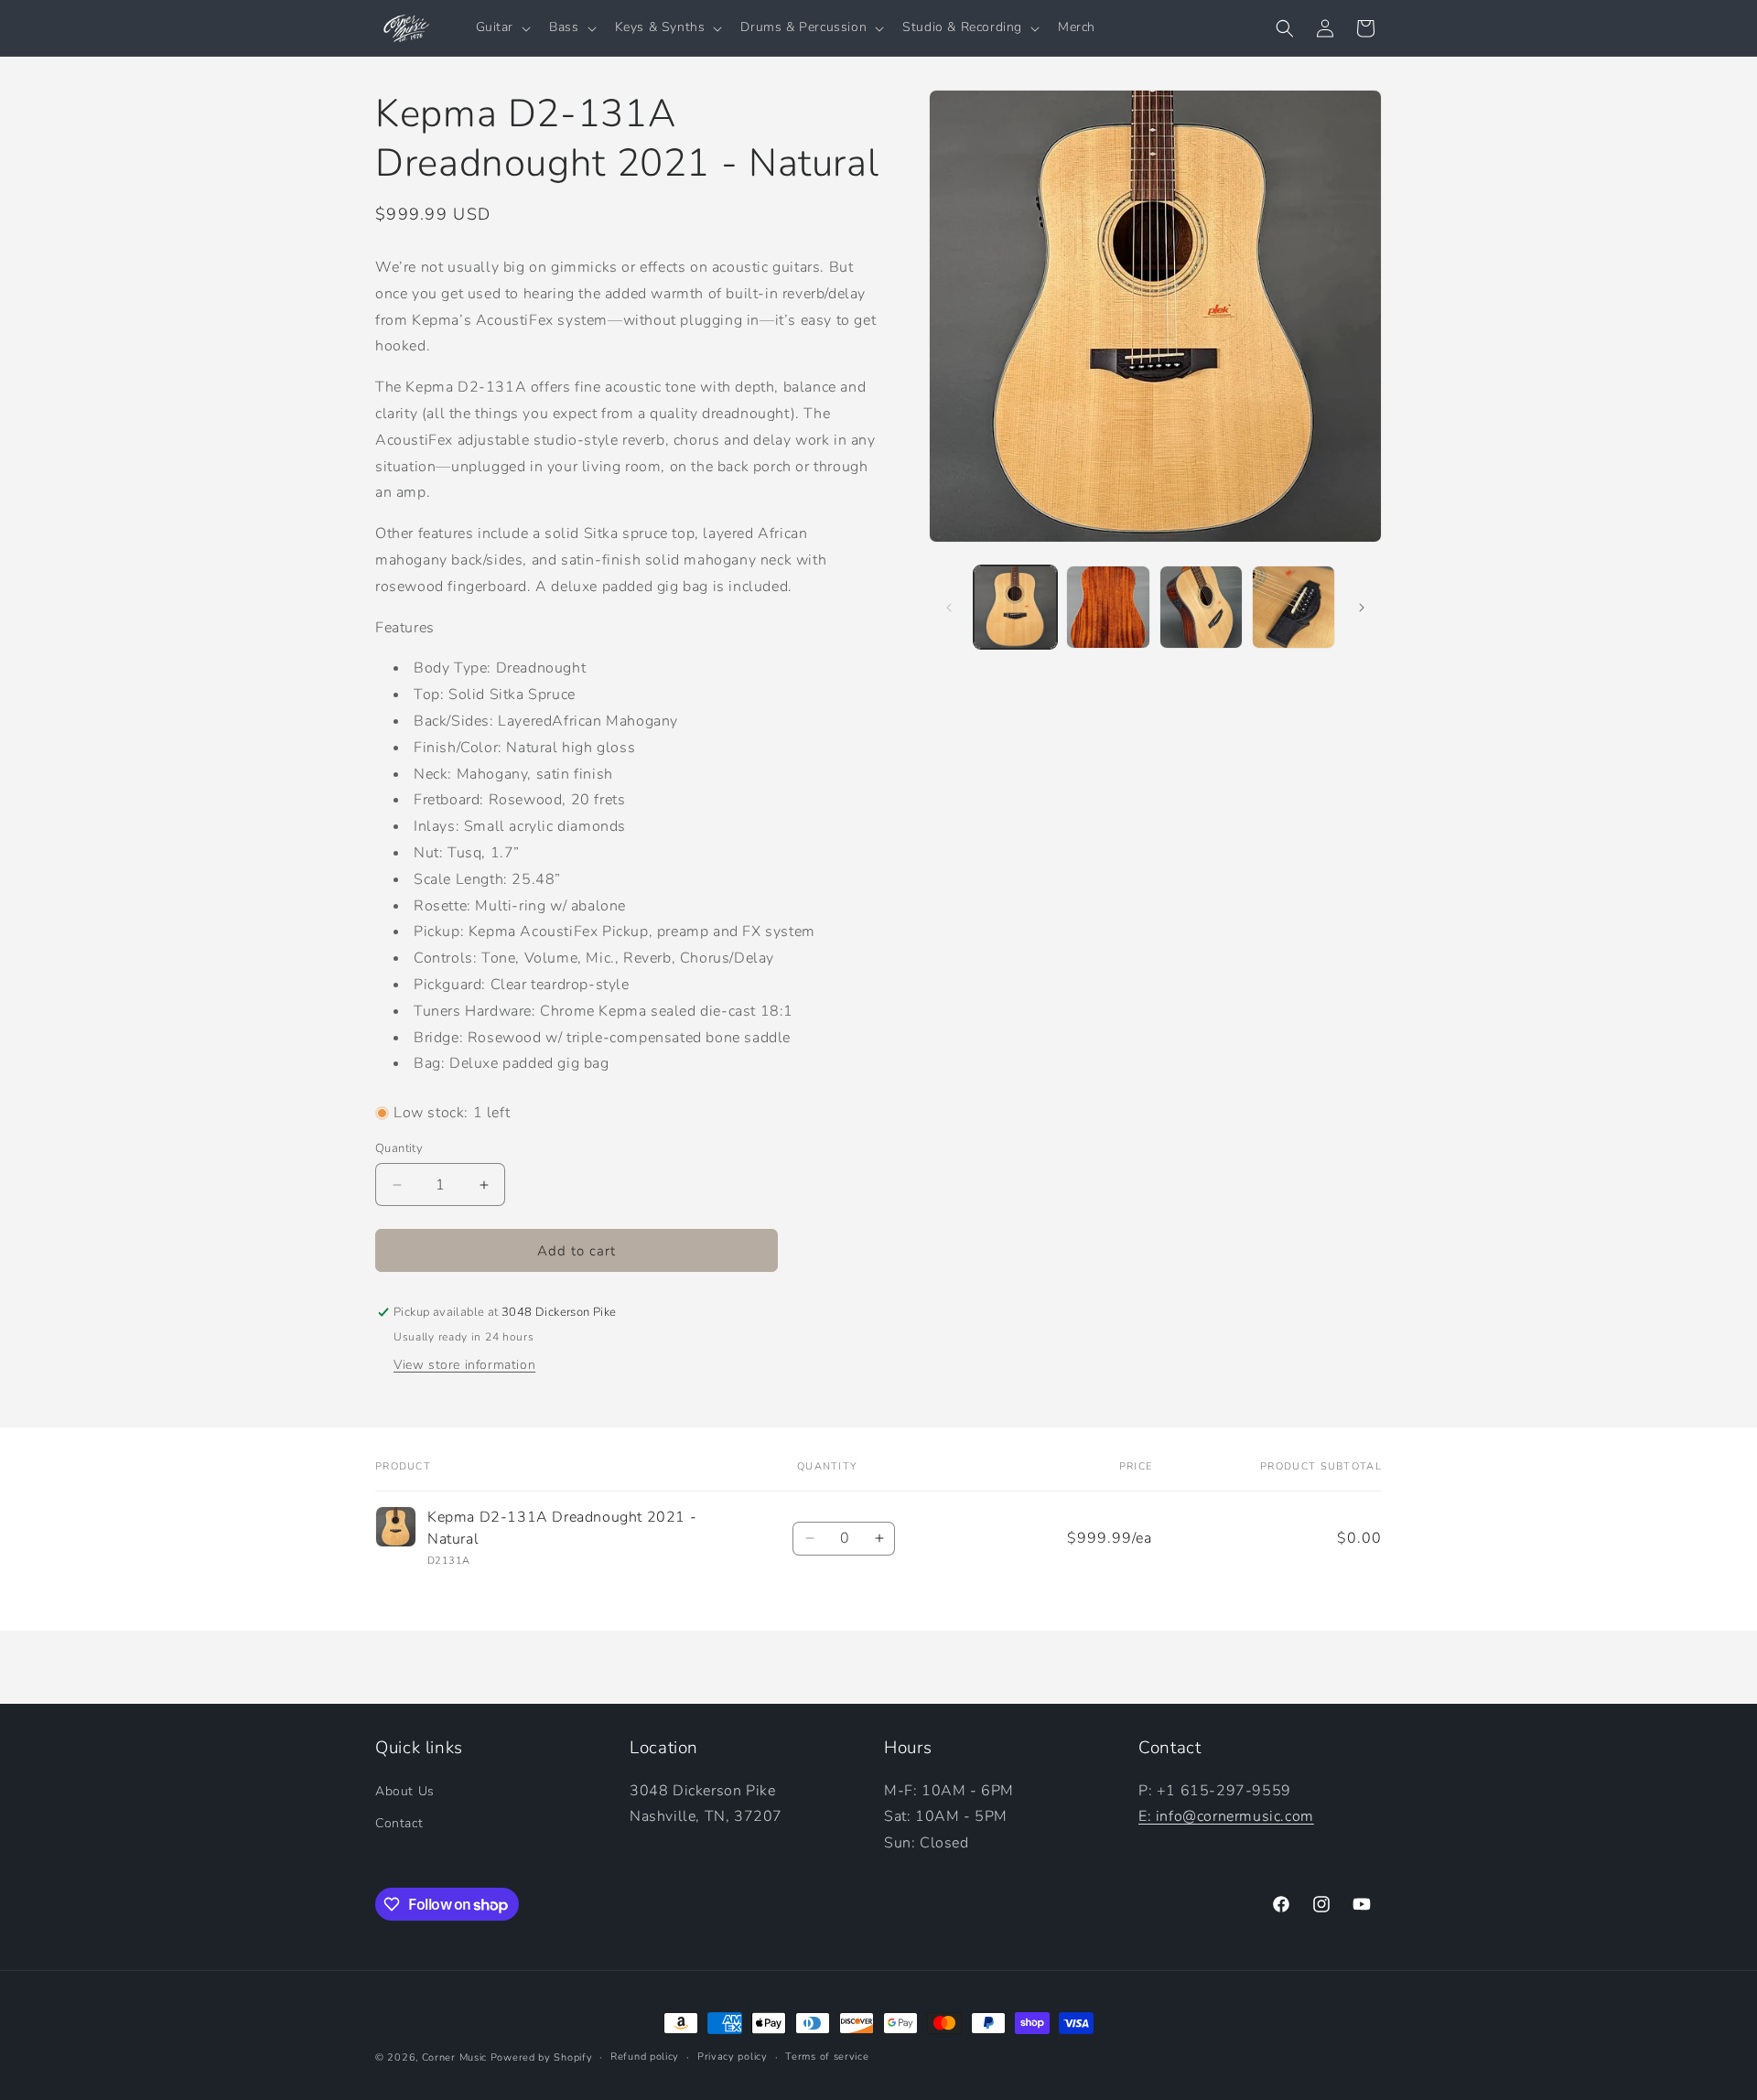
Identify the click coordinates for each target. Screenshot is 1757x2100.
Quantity (399, 1148)
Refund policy (645, 2057)
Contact (399, 1823)
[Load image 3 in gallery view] (1201, 607)
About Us (405, 1791)
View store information (464, 1365)
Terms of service (827, 2057)
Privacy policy (733, 2057)
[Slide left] (949, 608)
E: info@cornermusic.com (1226, 1816)
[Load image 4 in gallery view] (1293, 607)
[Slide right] (1362, 608)
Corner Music (454, 2057)
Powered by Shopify (542, 2057)
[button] (502, 27)
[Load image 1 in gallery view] (1015, 607)
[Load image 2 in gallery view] (1108, 607)
